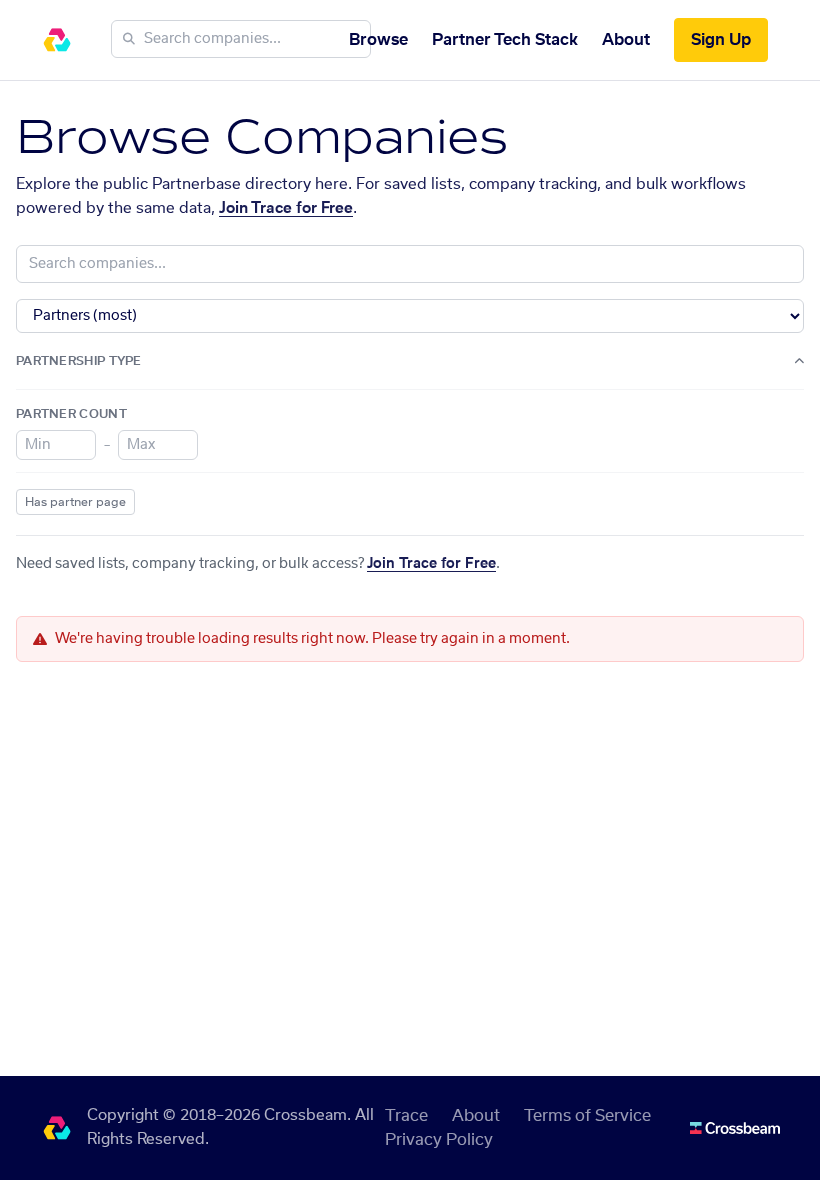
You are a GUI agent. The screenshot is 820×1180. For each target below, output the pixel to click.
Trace (406, 1116)
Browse (378, 40)
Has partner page (75, 502)
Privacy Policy (439, 1140)
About (626, 40)
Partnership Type (79, 361)
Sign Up (721, 40)
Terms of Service (587, 1116)
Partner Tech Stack (505, 40)
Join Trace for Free (286, 208)
